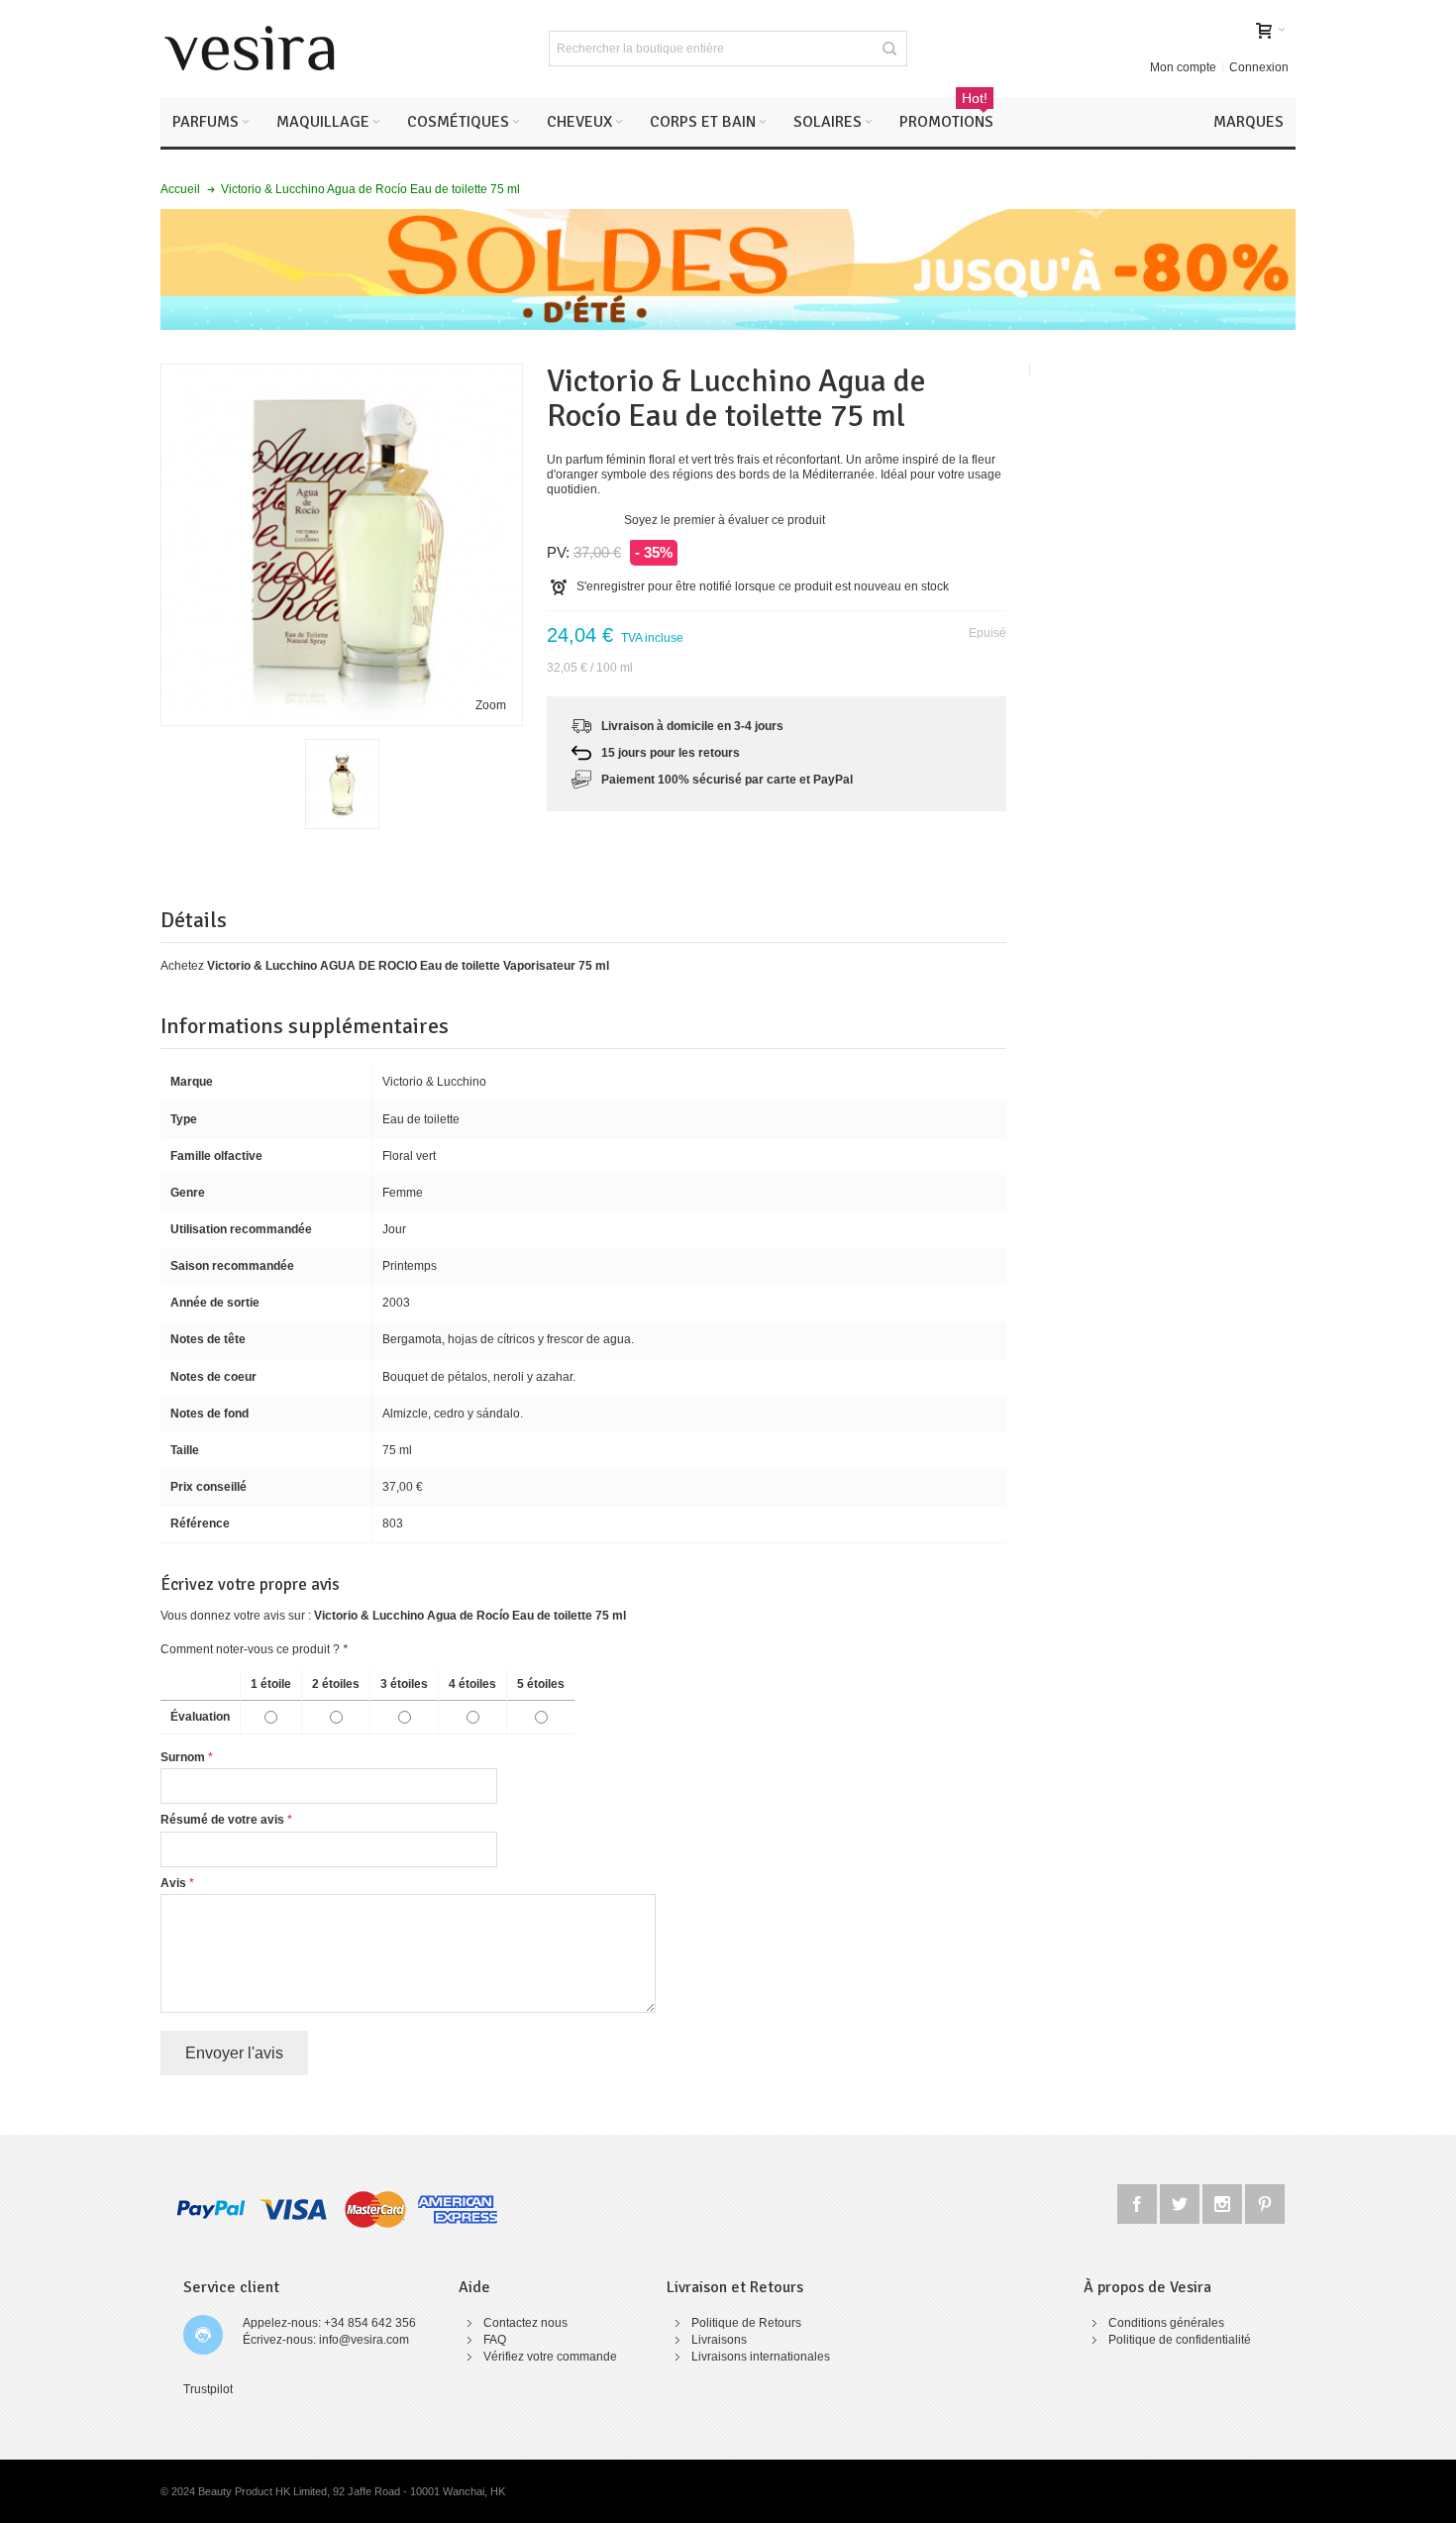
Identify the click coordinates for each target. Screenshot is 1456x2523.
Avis (173, 1883)
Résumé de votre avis (222, 1820)
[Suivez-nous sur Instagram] (1224, 2201)
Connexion (1259, 67)
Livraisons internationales (761, 2357)
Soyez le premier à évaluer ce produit (725, 520)
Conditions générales (1166, 2323)
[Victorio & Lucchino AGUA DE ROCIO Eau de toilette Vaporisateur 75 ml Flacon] (342, 784)
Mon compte (1183, 67)
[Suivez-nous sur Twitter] (1181, 2201)
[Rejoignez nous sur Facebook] (1139, 2201)
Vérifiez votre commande (550, 2357)
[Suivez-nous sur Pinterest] (1265, 2201)
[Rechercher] (889, 49)
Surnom (183, 1757)
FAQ (495, 2340)
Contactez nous (525, 2323)
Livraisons (719, 2340)
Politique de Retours (746, 2323)
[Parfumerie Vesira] (250, 49)
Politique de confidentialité (1180, 2340)
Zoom (491, 705)
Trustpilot (208, 2389)
